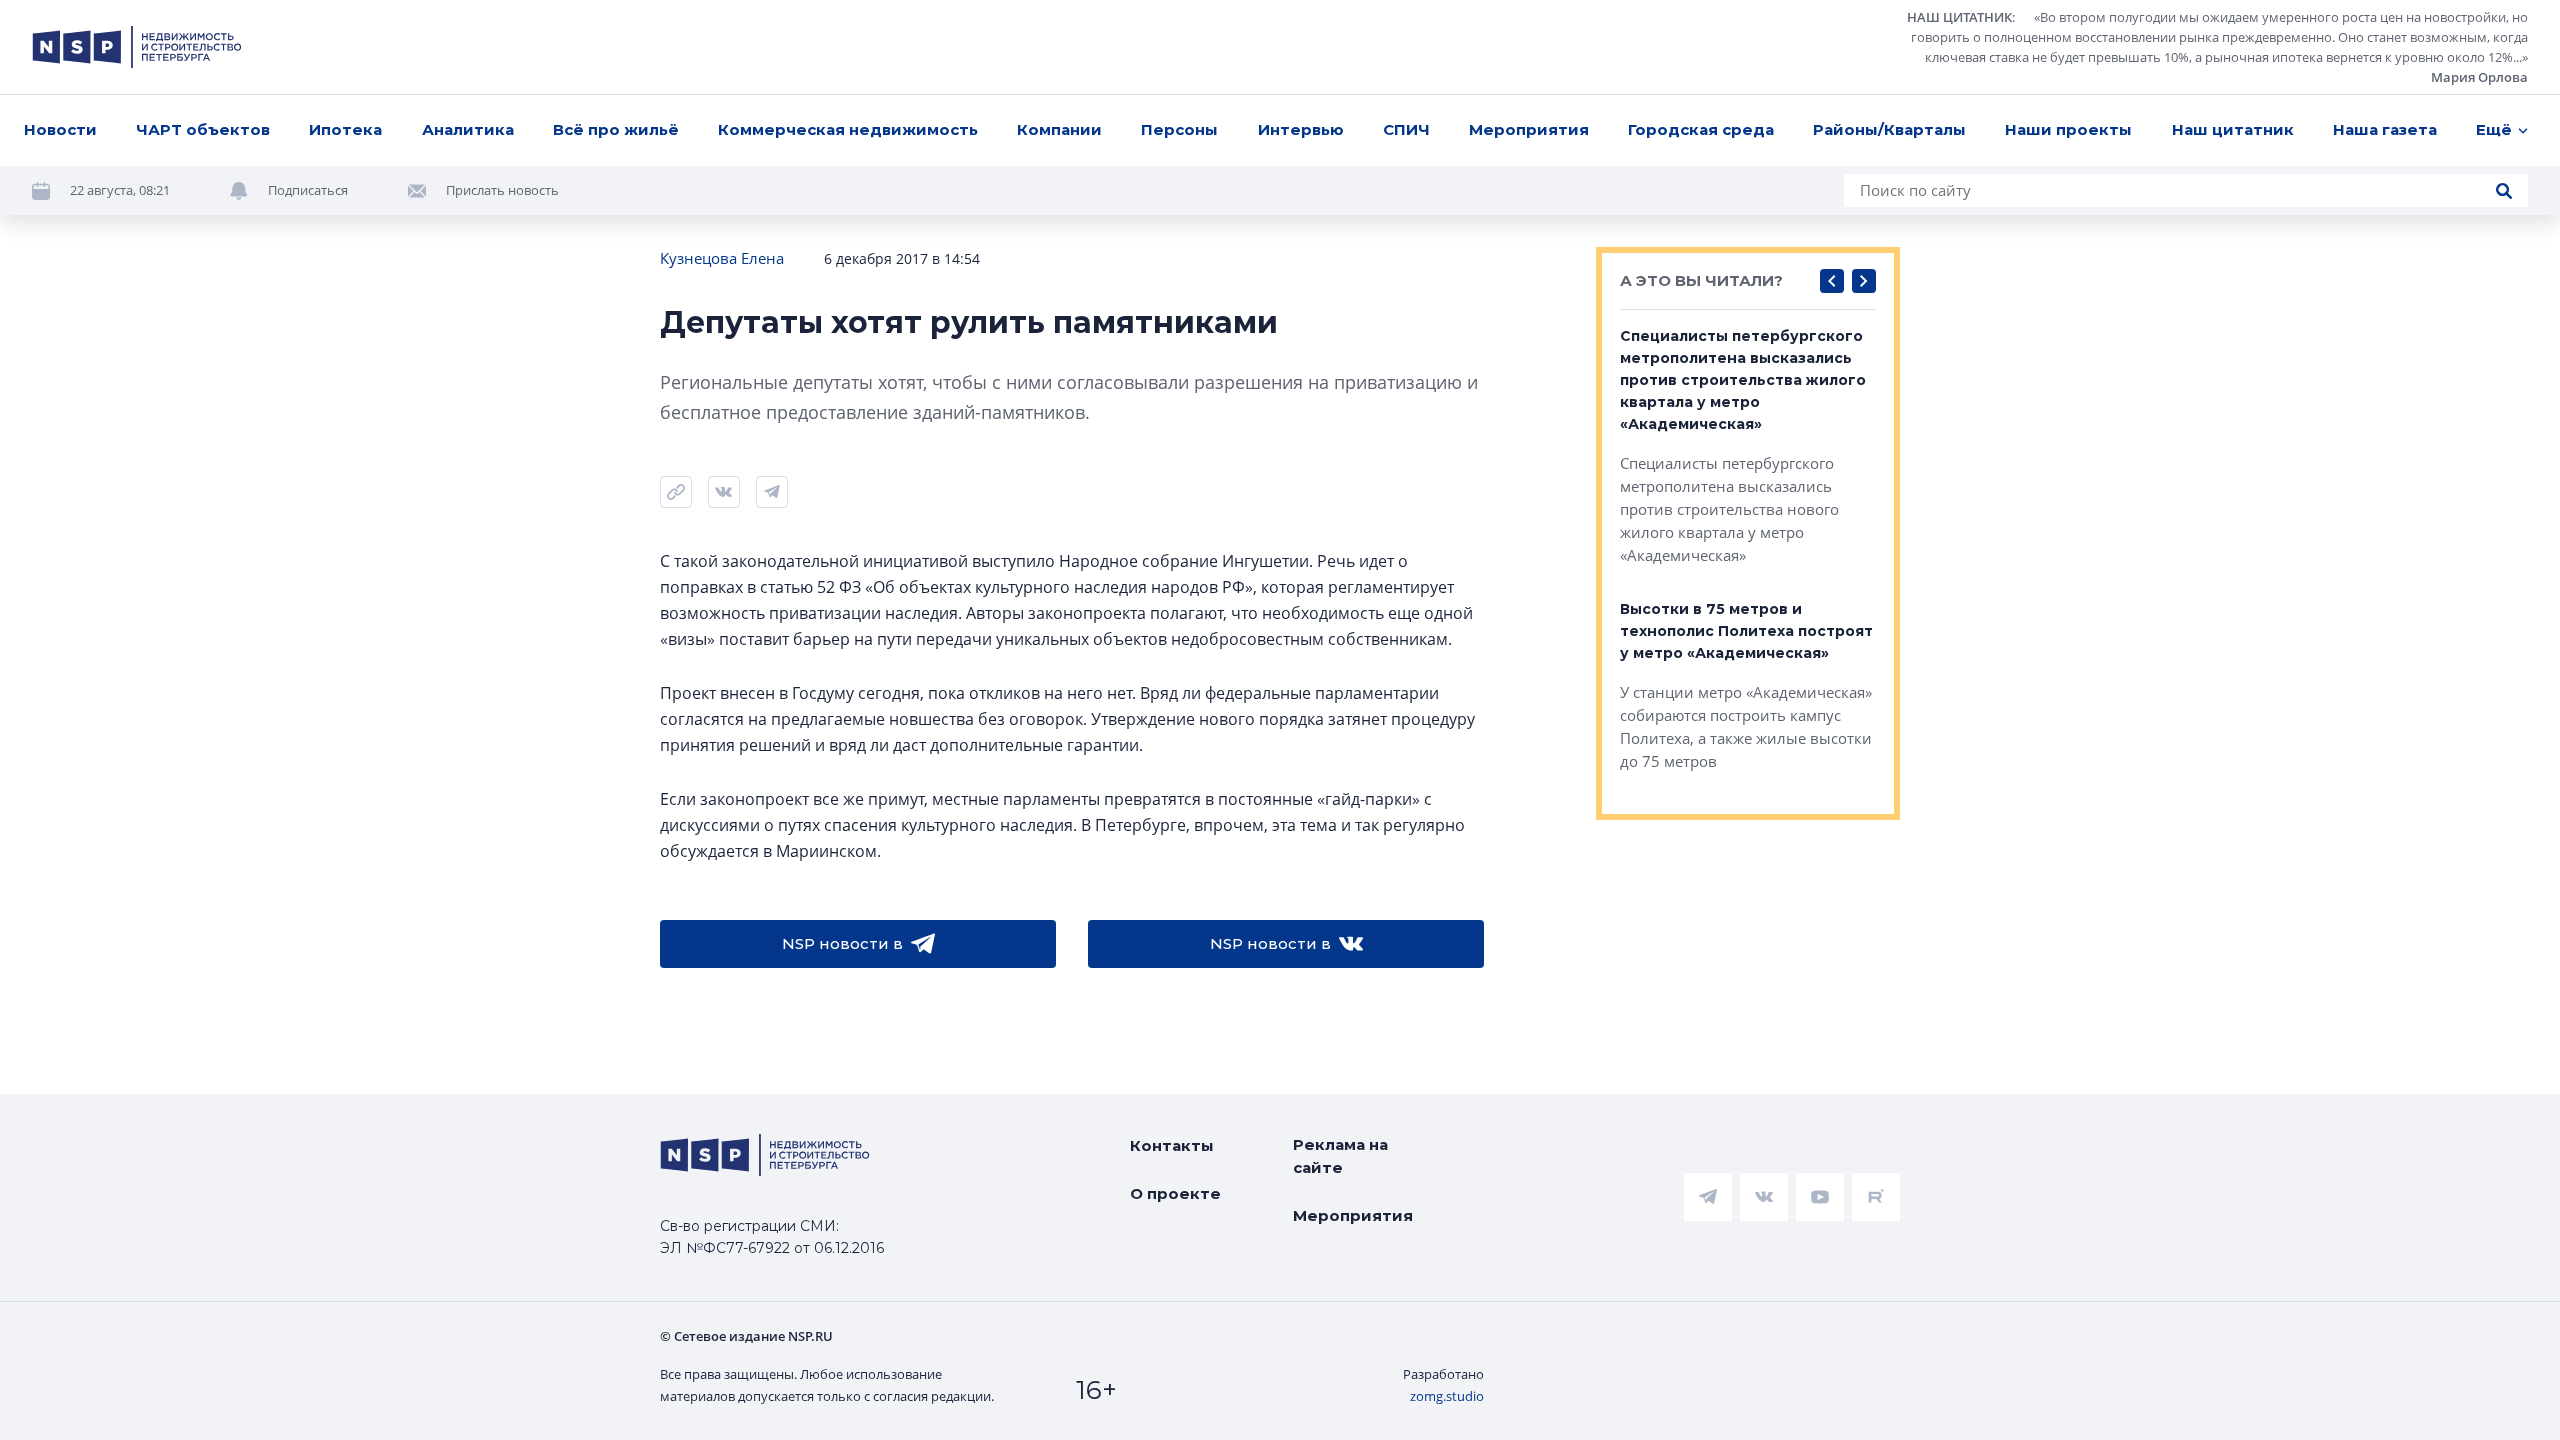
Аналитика (468, 129)
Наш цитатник (2233, 129)
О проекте (1175, 1193)
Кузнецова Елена (722, 258)
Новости (60, 129)
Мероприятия (1529, 129)
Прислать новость (502, 190)
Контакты (1172, 1145)
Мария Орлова (2479, 77)
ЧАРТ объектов (203, 129)
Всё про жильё (616, 129)
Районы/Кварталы (1889, 129)
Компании (1059, 129)
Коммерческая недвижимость (848, 129)
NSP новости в (842, 943)
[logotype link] (137, 47)
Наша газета (2385, 129)
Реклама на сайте (1340, 1156)
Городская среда (1701, 129)
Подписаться (308, 190)
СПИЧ (1406, 129)
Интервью (1301, 129)
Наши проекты (2068, 129)
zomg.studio (1447, 1396)
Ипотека (345, 129)
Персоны (1179, 129)
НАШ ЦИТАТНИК (1959, 17)
